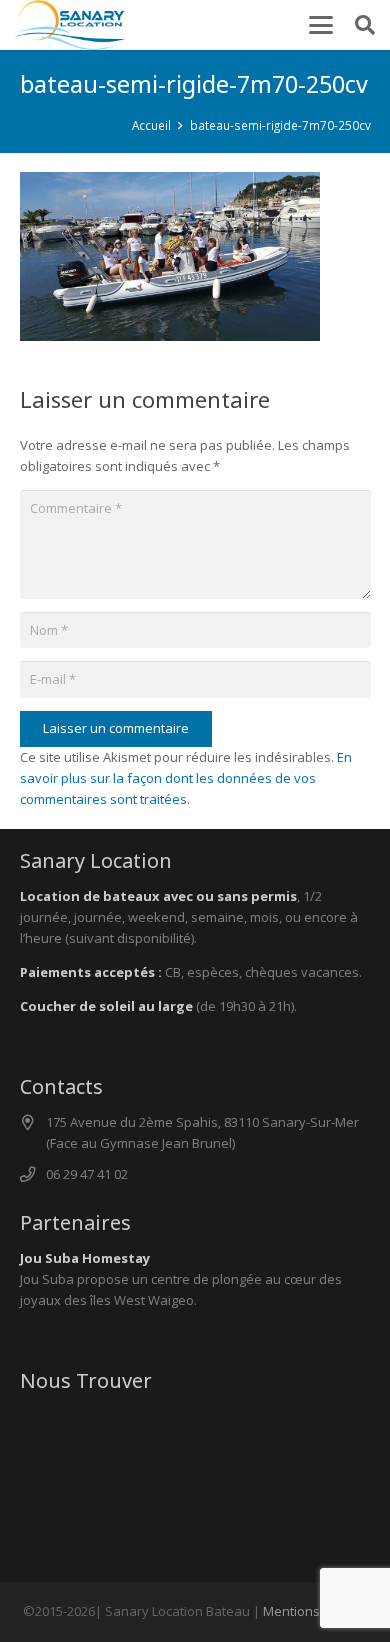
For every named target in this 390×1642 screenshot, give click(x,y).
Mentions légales (315, 1611)
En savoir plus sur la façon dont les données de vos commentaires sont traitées (186, 778)
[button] (320, 25)
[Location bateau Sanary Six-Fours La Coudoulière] (69, 25)
